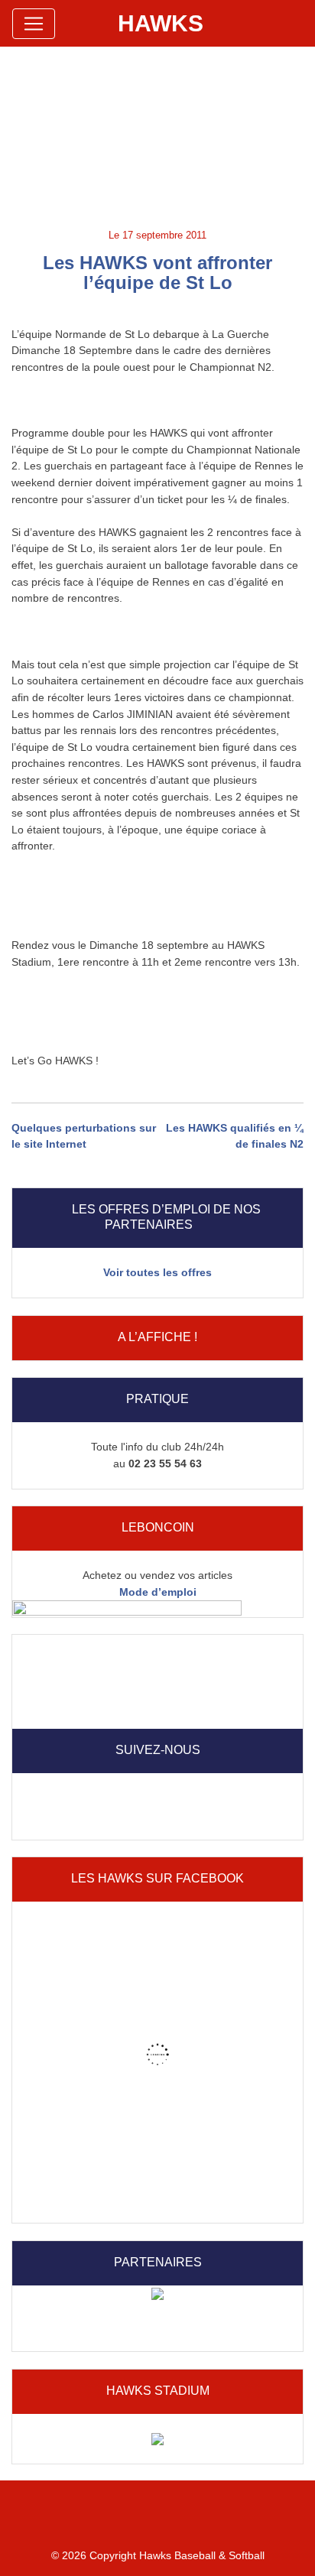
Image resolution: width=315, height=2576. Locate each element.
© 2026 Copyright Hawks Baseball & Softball (158, 2555)
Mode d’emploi (158, 1592)
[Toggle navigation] (34, 24)
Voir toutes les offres (157, 1272)
